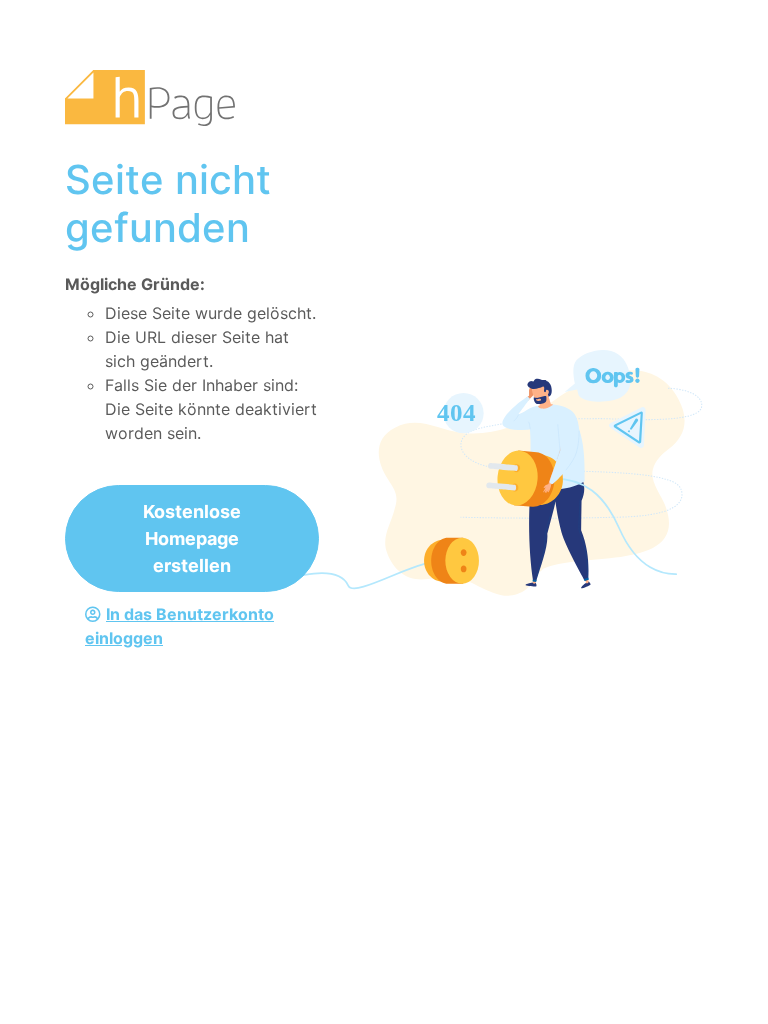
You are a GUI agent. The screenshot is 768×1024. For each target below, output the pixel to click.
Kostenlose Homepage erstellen (192, 538)
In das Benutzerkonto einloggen (179, 626)
